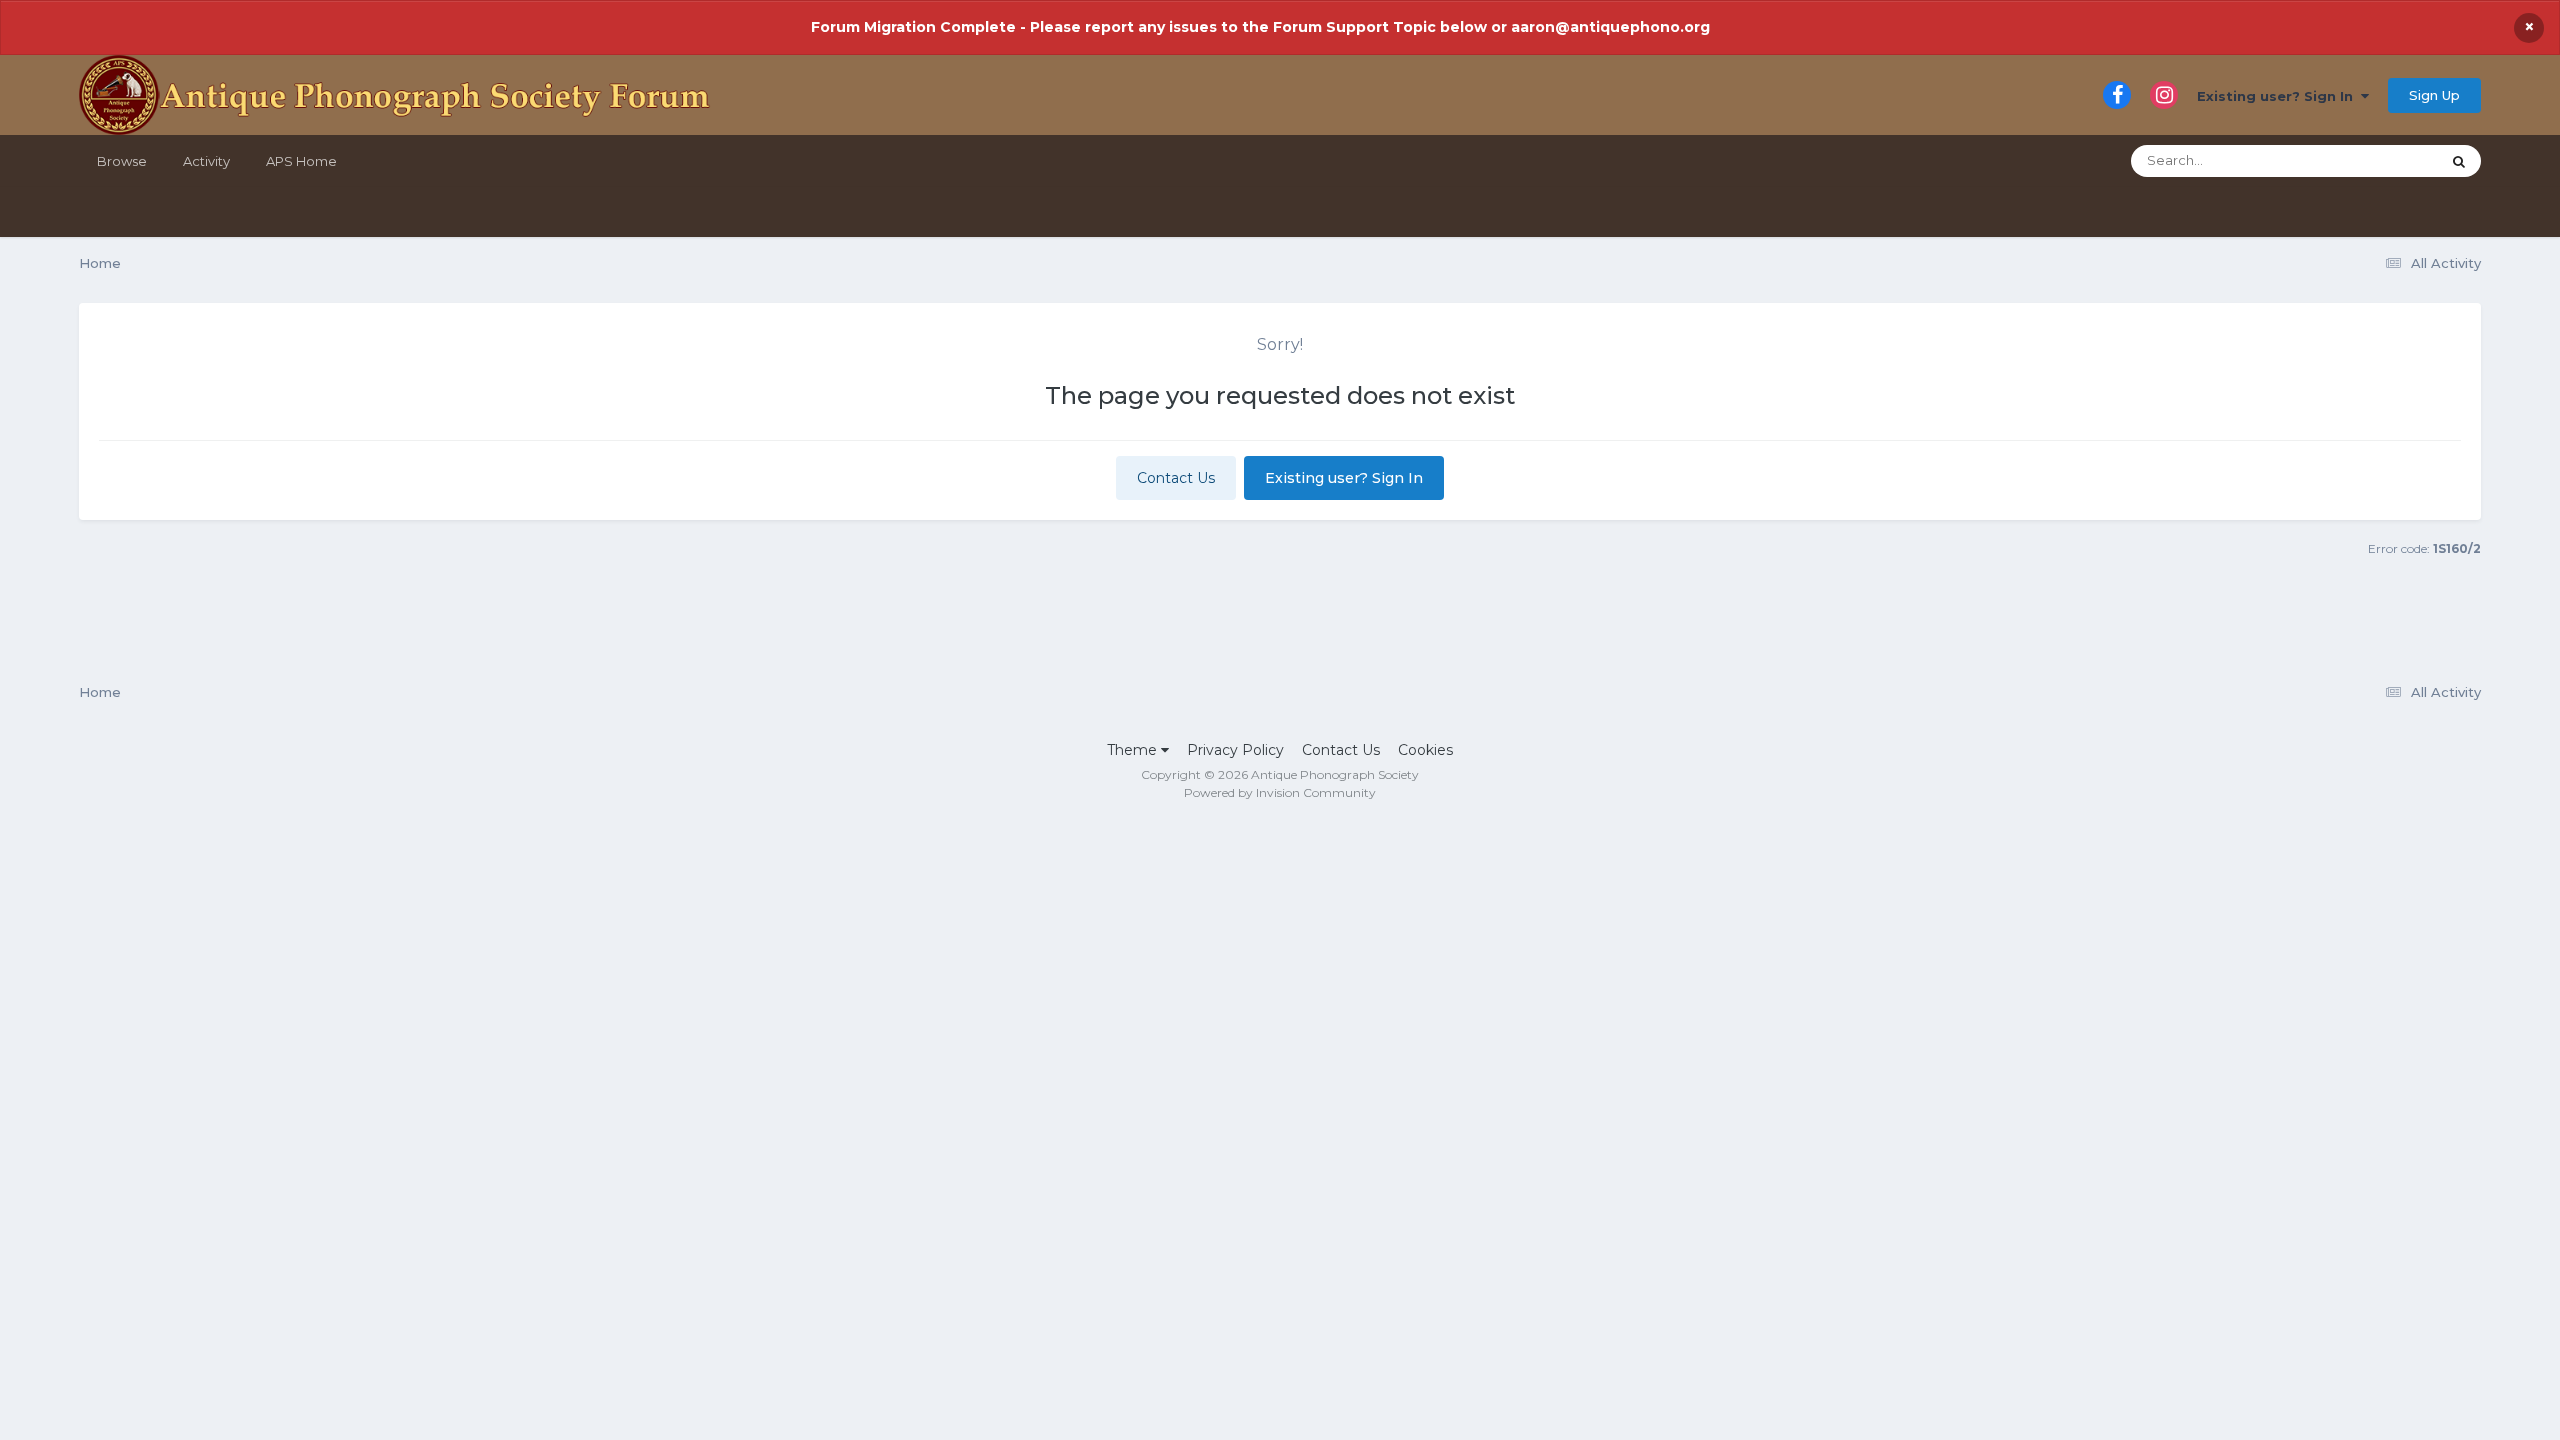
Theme (1134, 750)
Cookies (1425, 750)
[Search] (2459, 161)
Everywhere (2375, 160)
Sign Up (2434, 95)
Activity (206, 161)
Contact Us (1176, 478)
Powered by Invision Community (1280, 792)
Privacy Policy (1235, 750)
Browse (122, 161)
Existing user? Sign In (2279, 96)
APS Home (301, 161)
